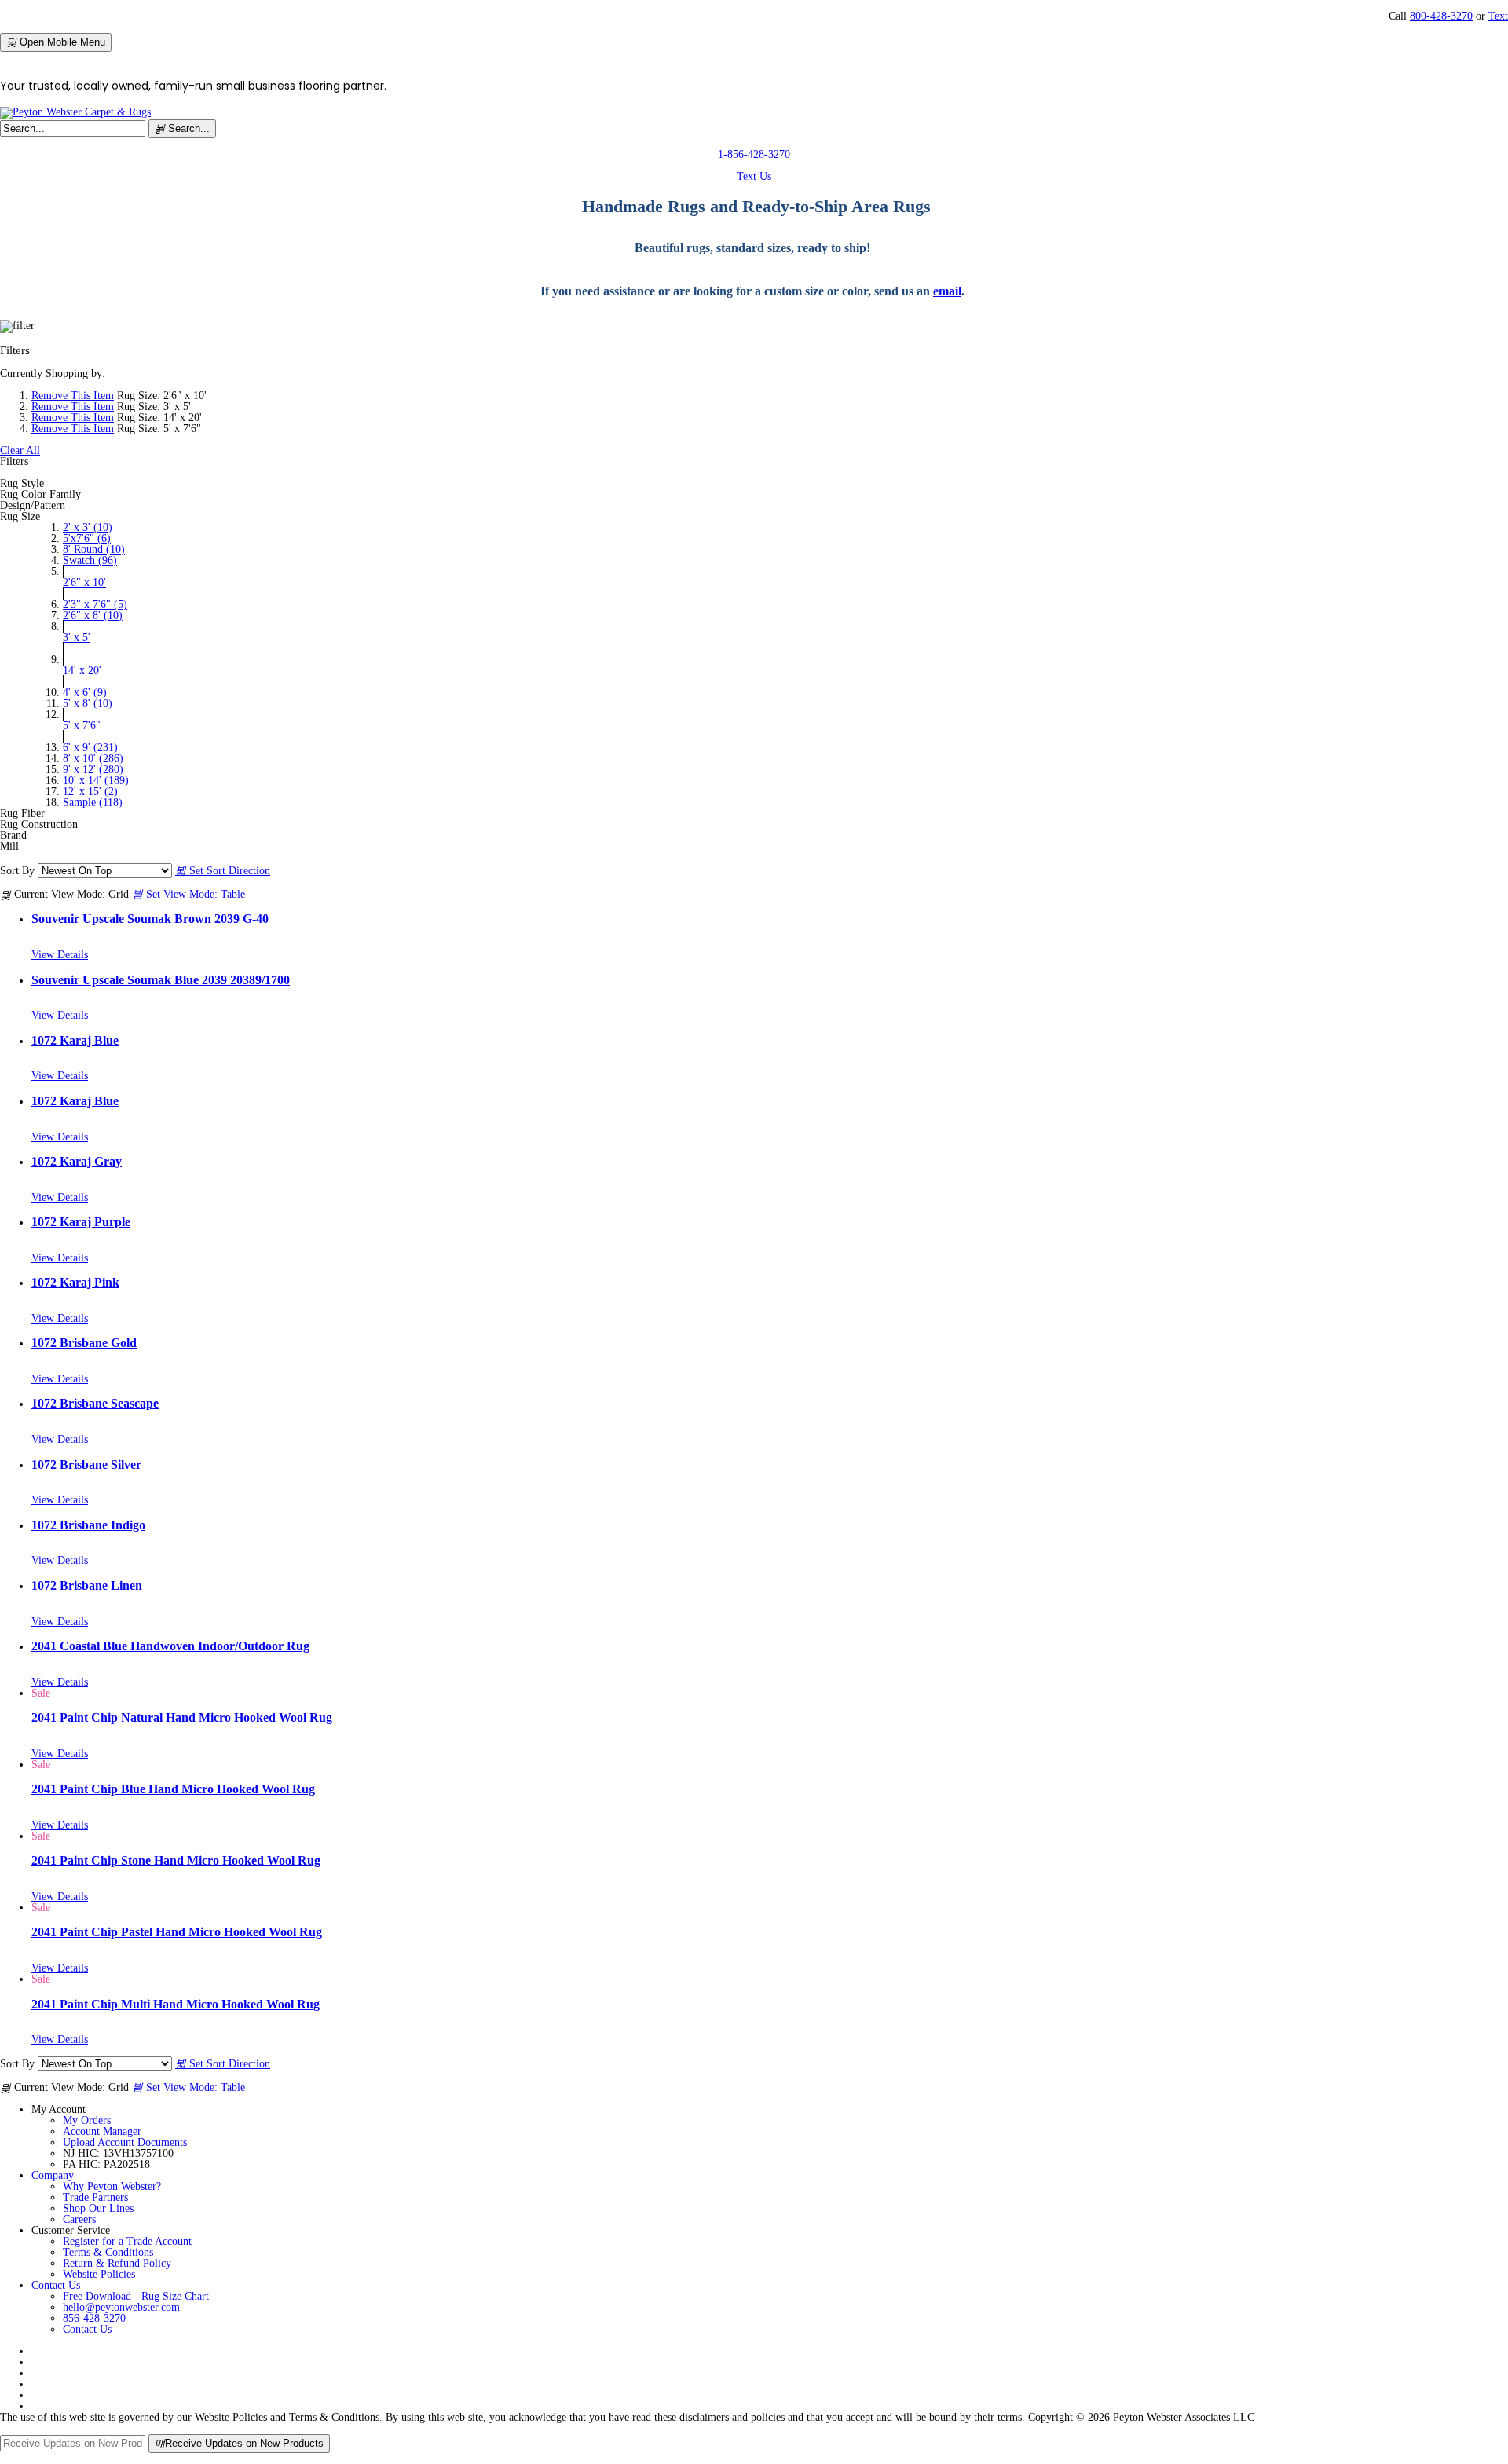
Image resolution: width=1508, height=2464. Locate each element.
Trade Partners (95, 2197)
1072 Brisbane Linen (87, 1585)
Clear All (20, 450)
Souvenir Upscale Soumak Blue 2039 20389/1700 (161, 980)
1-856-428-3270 (754, 154)
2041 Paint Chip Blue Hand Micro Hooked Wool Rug (173, 1789)
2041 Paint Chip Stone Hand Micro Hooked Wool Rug (176, 1860)
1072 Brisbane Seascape (95, 1403)
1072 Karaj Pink (75, 1282)
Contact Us (56, 2285)
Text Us (754, 176)
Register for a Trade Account (127, 2241)
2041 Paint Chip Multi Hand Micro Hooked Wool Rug (176, 2004)
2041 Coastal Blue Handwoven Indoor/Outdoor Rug (170, 1646)
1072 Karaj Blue (75, 1040)
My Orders (87, 2120)
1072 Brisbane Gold (84, 1343)
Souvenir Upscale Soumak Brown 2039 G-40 (150, 919)
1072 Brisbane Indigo (88, 1525)
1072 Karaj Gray (77, 1161)
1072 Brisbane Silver (86, 1464)
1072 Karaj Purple (81, 1222)
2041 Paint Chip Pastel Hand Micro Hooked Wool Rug (177, 1932)
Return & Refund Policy (117, 2263)
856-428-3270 (94, 2318)
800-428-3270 (1441, 16)
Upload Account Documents (125, 2142)
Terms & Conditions (108, 2252)
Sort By (17, 871)
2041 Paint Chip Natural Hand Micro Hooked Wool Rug (182, 1717)
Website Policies (99, 2274)
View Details (60, 955)
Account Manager (102, 2131)
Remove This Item (73, 395)
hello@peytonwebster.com (121, 2307)
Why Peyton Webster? (112, 2186)
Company (53, 2175)
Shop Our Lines (98, 2208)
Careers (79, 2219)
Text (1498, 16)
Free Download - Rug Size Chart (136, 2296)
